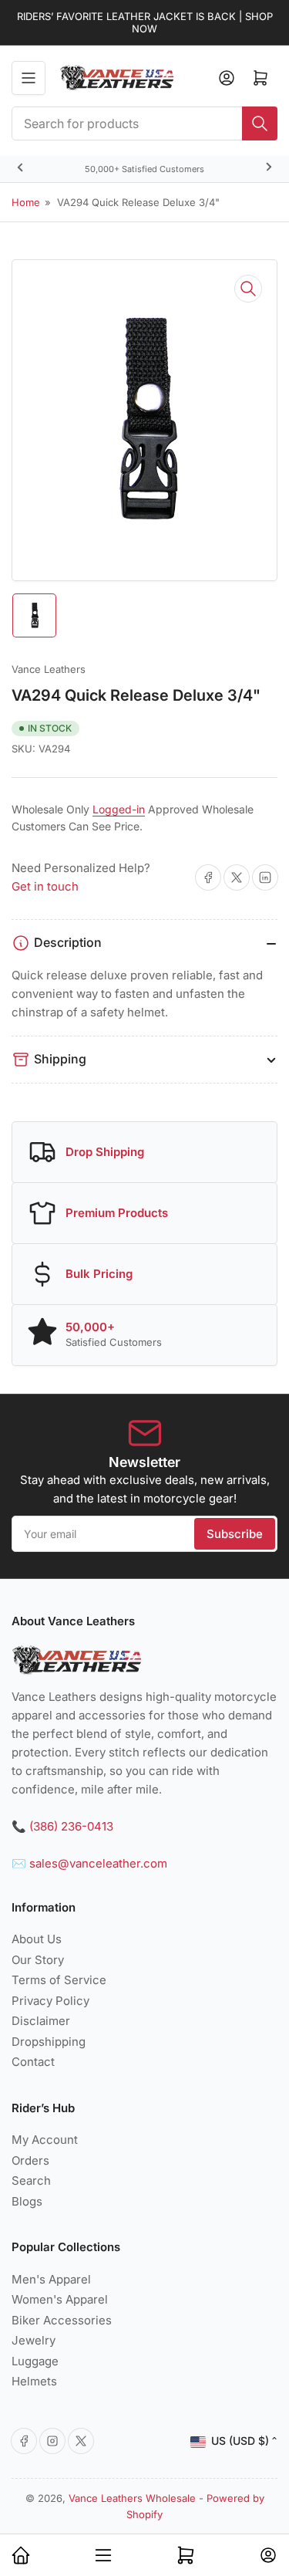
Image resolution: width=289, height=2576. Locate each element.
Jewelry (34, 2340)
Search (31, 2180)
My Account (45, 2140)
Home (26, 202)
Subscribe (235, 1534)
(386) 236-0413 (71, 1826)
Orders (30, 2160)
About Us (37, 1939)
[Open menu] (29, 78)
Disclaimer (41, 2021)
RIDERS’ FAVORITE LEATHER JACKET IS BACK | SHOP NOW (145, 22)
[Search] (260, 123)
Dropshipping (49, 2042)
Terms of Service (59, 1980)
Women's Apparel (60, 2299)
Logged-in (119, 809)
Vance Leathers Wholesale (132, 2498)
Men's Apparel (51, 2279)
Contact (33, 2062)
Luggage (35, 2361)
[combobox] (144, 123)
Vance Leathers (49, 669)
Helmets (34, 2381)
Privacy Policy (50, 2001)
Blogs (27, 2201)
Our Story (38, 1960)
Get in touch (45, 886)
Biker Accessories (62, 2320)
